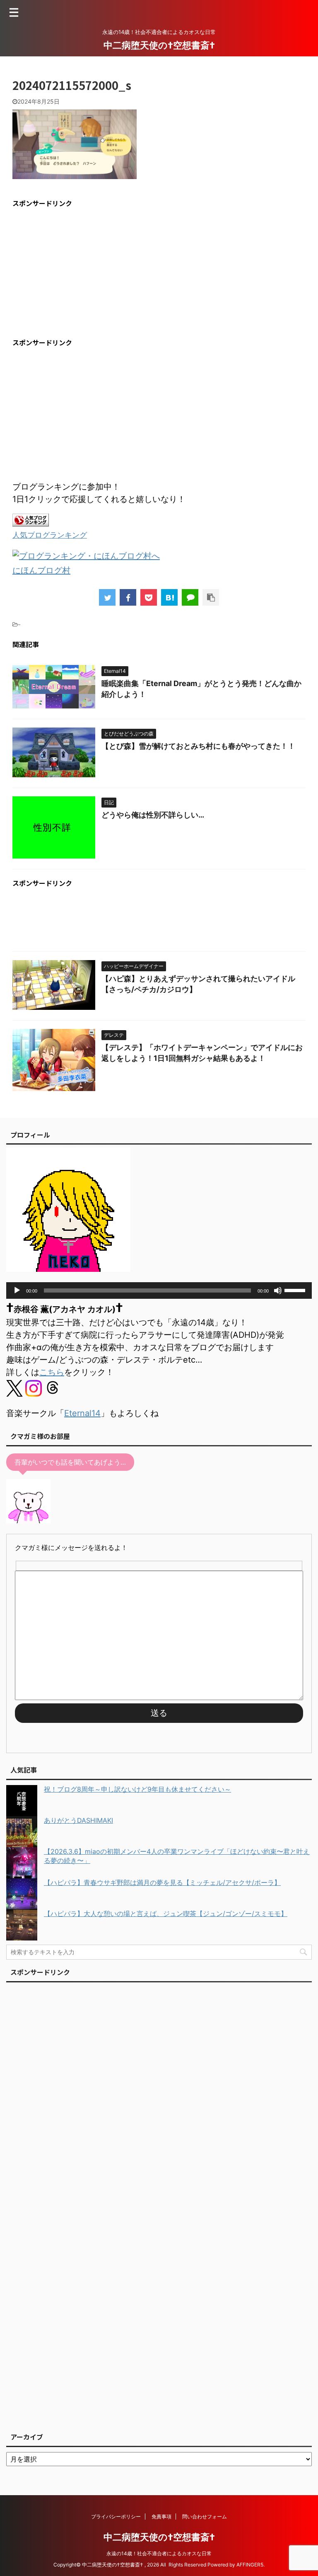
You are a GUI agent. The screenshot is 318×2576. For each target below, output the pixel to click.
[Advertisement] (82, 273)
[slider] (296, 1290)
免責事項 (161, 2517)
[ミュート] (278, 1290)
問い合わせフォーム (205, 2517)
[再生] (17, 1290)
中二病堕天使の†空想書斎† (159, 45)
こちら (52, 1372)
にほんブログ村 (41, 570)
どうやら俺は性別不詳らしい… (153, 815)
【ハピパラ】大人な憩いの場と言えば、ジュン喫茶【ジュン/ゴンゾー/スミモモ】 (166, 1914)
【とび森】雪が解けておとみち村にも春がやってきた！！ (198, 746)
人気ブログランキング (50, 535)
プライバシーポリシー (116, 2517)
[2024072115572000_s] (169, 597)
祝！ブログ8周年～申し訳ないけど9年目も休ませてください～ (137, 1789)
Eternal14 (82, 1413)
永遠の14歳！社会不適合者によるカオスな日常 (159, 2553)
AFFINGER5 (250, 2565)
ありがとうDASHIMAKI (78, 1820)
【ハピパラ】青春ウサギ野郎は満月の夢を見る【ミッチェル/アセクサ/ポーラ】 (162, 1882)
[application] (159, 1290)
